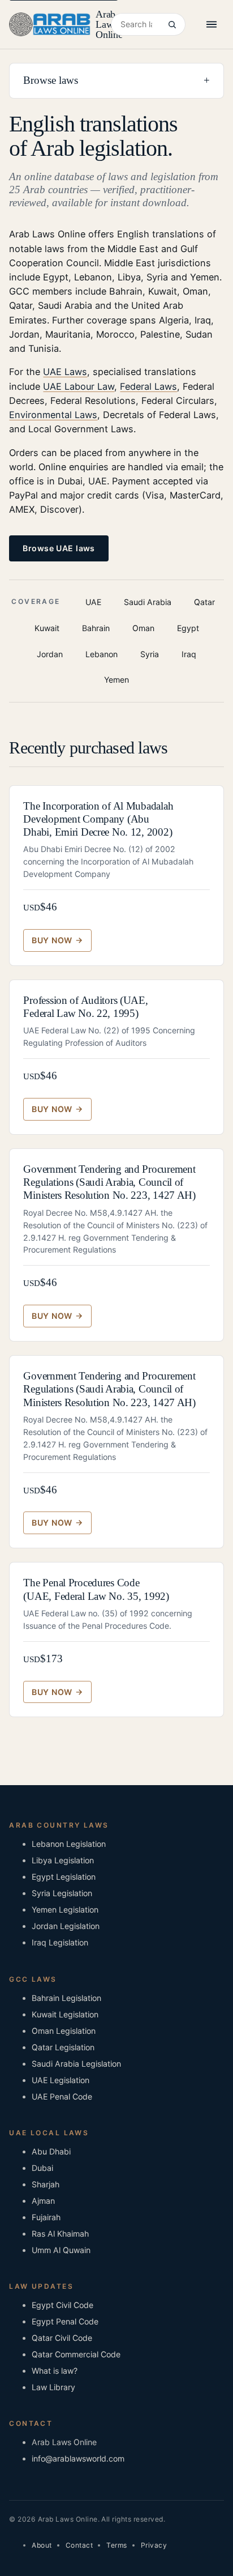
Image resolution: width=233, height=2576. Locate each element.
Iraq (189, 654)
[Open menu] (212, 24)
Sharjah (46, 2184)
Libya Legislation (63, 1860)
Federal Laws (148, 386)
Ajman (43, 2201)
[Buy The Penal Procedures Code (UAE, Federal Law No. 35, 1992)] (57, 1692)
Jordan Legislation (66, 1926)
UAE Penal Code (62, 2096)
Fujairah (46, 2217)
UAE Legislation (61, 2080)
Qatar (204, 602)
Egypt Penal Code (65, 2321)
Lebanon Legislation (69, 1844)
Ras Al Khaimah (60, 2234)
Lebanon (102, 654)
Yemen (116, 680)
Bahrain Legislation (66, 1998)
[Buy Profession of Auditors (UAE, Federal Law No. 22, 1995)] (57, 1109)
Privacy (154, 2545)
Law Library (53, 2387)
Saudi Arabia (148, 602)
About (42, 2545)
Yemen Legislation (65, 1909)
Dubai (42, 2168)
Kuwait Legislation (65, 2014)
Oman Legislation (64, 2031)
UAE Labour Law (79, 386)
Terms (116, 2545)
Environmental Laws (53, 415)
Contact (79, 2545)
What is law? (55, 2371)
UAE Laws (65, 372)
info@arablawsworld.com (78, 2458)
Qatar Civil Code (62, 2338)
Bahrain (96, 628)
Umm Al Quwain (61, 2250)
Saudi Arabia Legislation (76, 2064)
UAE (93, 602)
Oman (143, 628)
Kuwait (47, 628)
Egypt (188, 628)
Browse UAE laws (59, 548)
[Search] (172, 24)
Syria (150, 654)
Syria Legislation (62, 1893)
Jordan (50, 654)
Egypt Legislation (64, 1877)
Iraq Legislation (60, 1942)
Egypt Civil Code (62, 2305)
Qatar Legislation (63, 2047)
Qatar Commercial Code (76, 2354)
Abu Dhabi (51, 2151)
